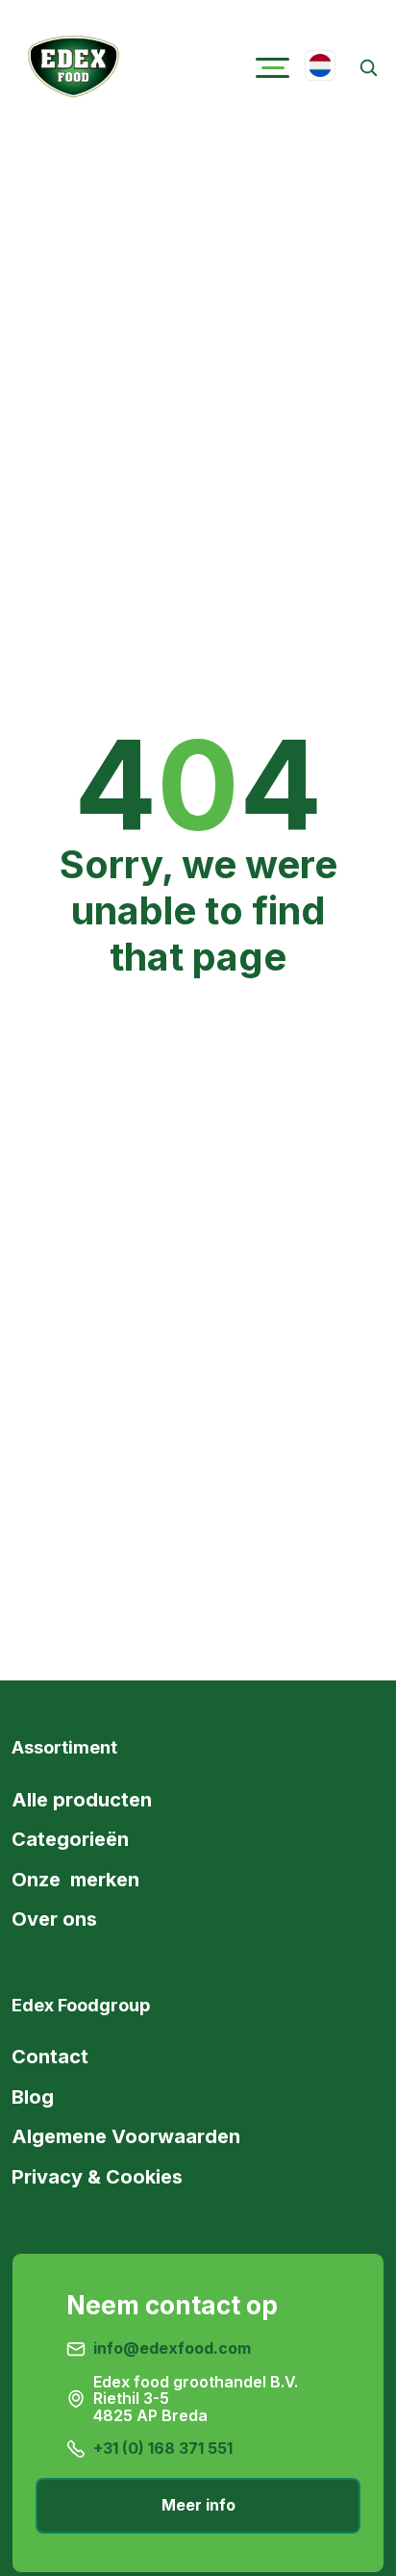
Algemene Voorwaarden (126, 2136)
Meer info (198, 2505)
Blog (33, 2097)
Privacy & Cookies (97, 2177)
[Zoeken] (368, 68)
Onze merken (75, 1880)
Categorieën (70, 1839)
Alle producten (82, 1800)
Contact (50, 2057)
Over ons (54, 1919)
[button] (272, 68)
